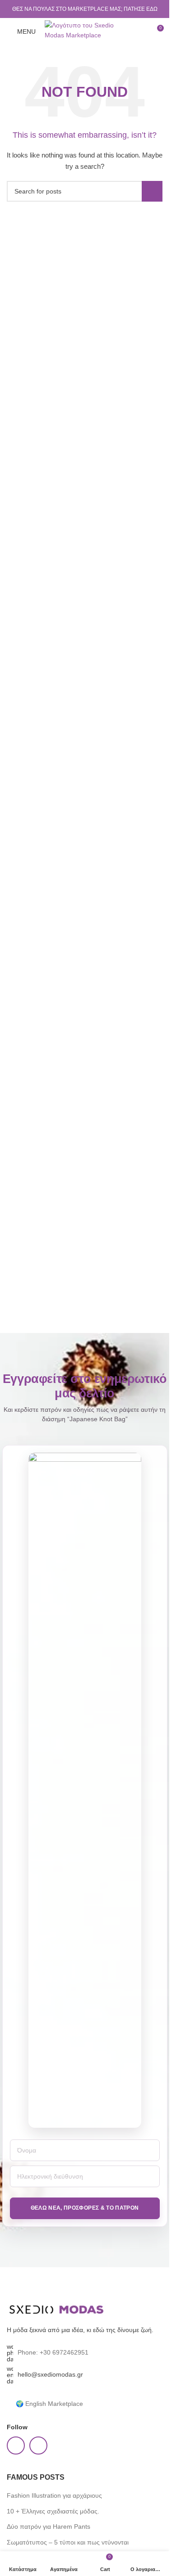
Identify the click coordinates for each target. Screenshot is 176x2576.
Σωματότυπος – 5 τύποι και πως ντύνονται (68, 2542)
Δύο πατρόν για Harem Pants (49, 2526)
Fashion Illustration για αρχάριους (54, 2495)
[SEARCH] (152, 191)
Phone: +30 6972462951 (53, 2352)
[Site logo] (85, 31)
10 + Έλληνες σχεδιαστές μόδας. (53, 2511)
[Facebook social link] (16, 2445)
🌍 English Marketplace (49, 2404)
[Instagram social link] (38, 2445)
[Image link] (56, 2309)
